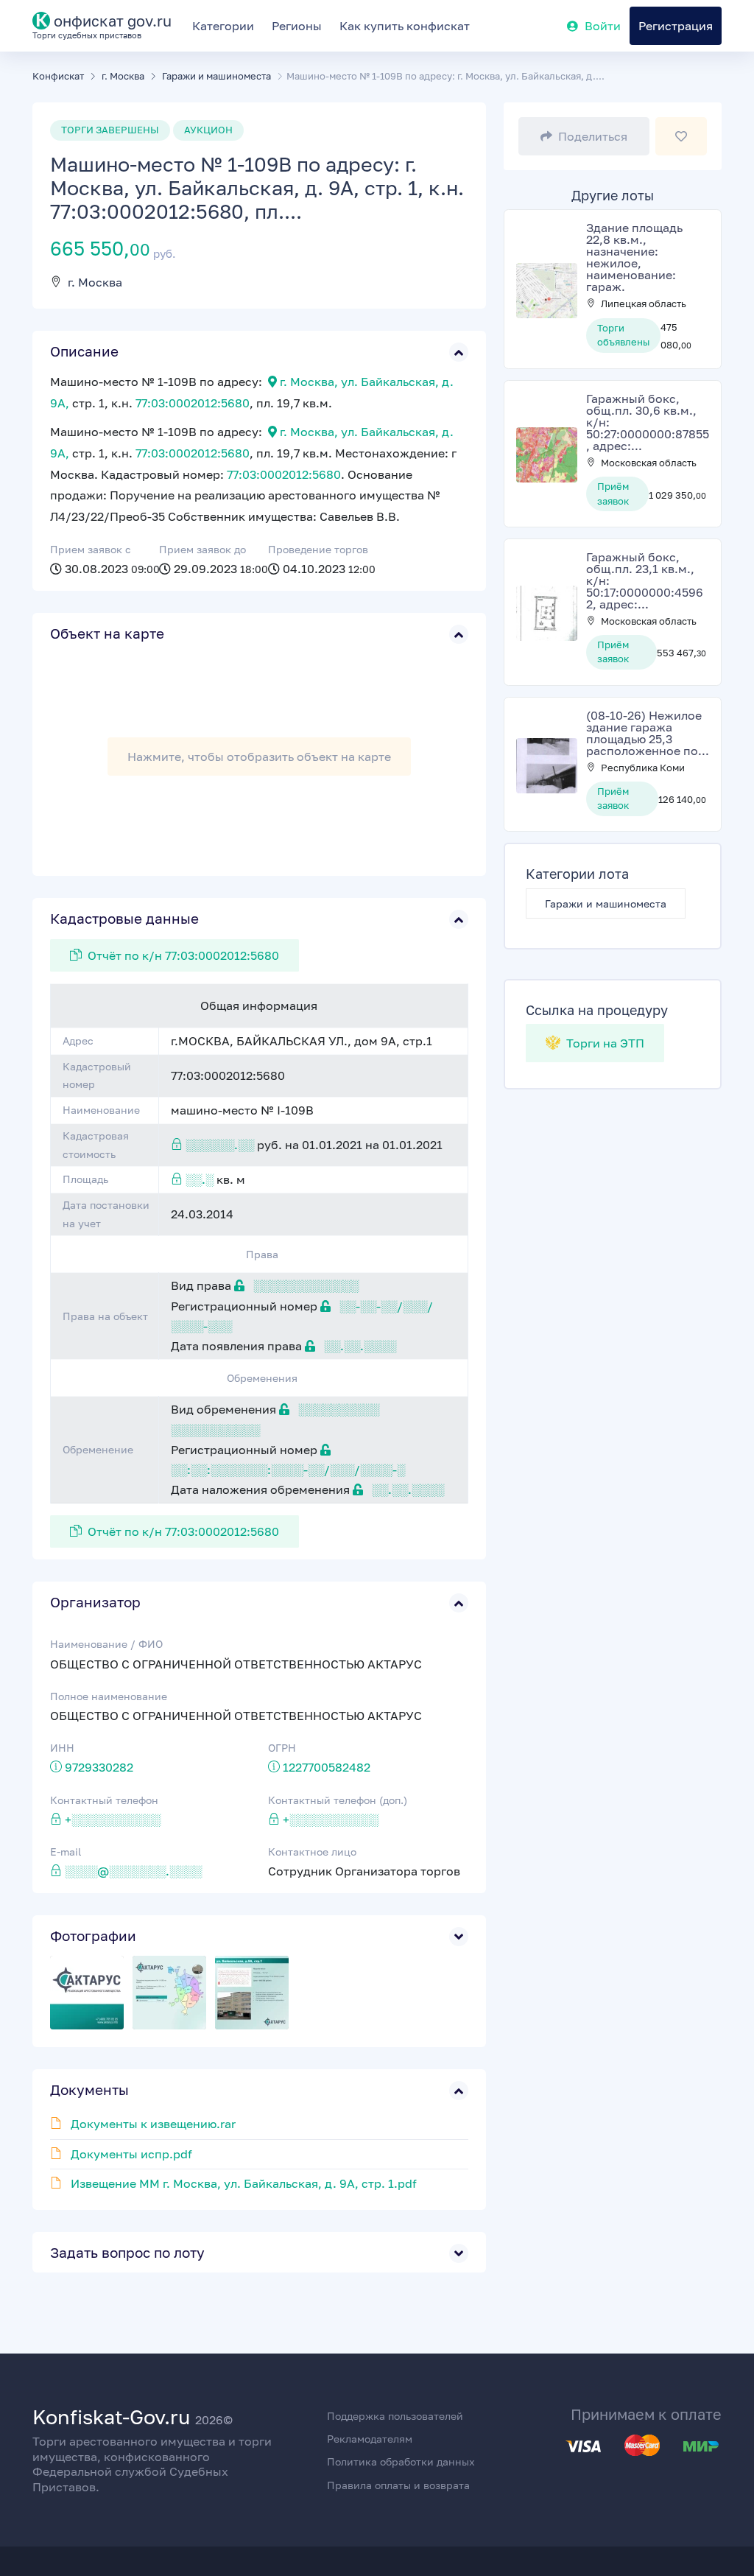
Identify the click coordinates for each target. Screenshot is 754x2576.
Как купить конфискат (405, 26)
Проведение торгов (318, 549)
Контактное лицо (312, 1852)
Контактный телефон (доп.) (338, 1800)
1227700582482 (327, 1767)
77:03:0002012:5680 (193, 403)
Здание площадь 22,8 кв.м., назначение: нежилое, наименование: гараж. (634, 257)
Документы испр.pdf (131, 2154)
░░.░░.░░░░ (359, 1346)
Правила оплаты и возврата (398, 2485)
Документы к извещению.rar (153, 2124)
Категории (223, 26)
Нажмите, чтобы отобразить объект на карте (259, 757)
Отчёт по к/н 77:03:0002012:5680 (183, 955)
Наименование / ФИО (106, 1644)
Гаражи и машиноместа (606, 903)
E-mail (66, 1852)
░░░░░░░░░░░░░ (304, 1285)
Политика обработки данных (401, 2461)
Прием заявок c (91, 549)
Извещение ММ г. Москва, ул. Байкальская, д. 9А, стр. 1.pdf (244, 2183)
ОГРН (282, 1748)
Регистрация (676, 26)
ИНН (62, 1748)
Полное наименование (109, 1696)
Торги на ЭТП (604, 1043)
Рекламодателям (370, 2439)
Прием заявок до (202, 549)
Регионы (297, 26)
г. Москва (95, 282)
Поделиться (593, 136)
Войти (603, 26)
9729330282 (99, 1767)
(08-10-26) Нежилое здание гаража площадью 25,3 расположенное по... (648, 733)
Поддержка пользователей (395, 2416)
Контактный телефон (104, 1800)
